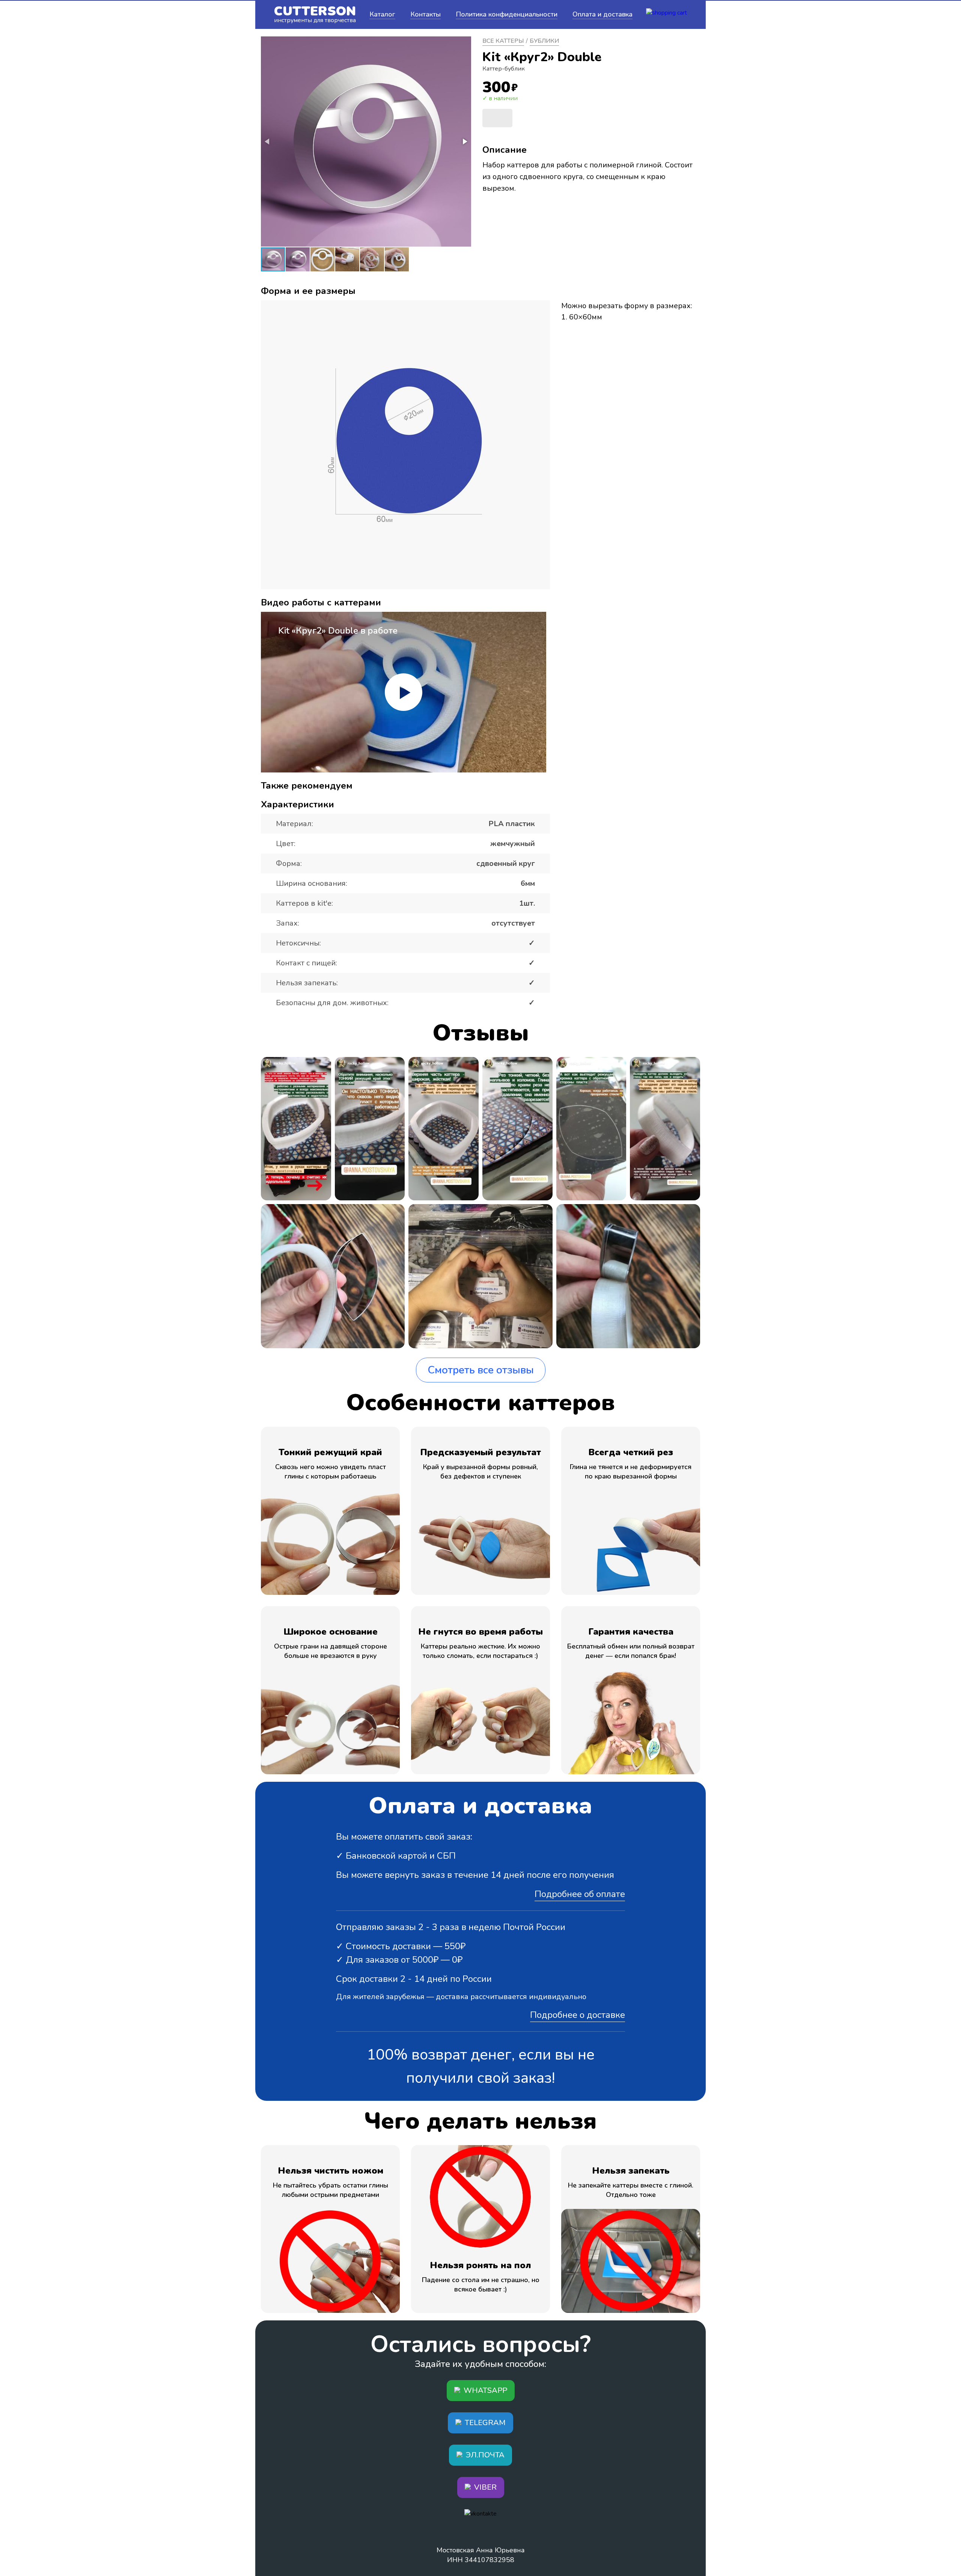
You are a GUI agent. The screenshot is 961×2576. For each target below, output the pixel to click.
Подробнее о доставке (578, 2015)
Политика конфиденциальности (507, 14)
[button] (464, 142)
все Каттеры (503, 41)
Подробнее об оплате (580, 1894)
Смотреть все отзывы (481, 1370)
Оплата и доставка (603, 14)
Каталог (382, 14)
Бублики (544, 41)
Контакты (426, 14)
